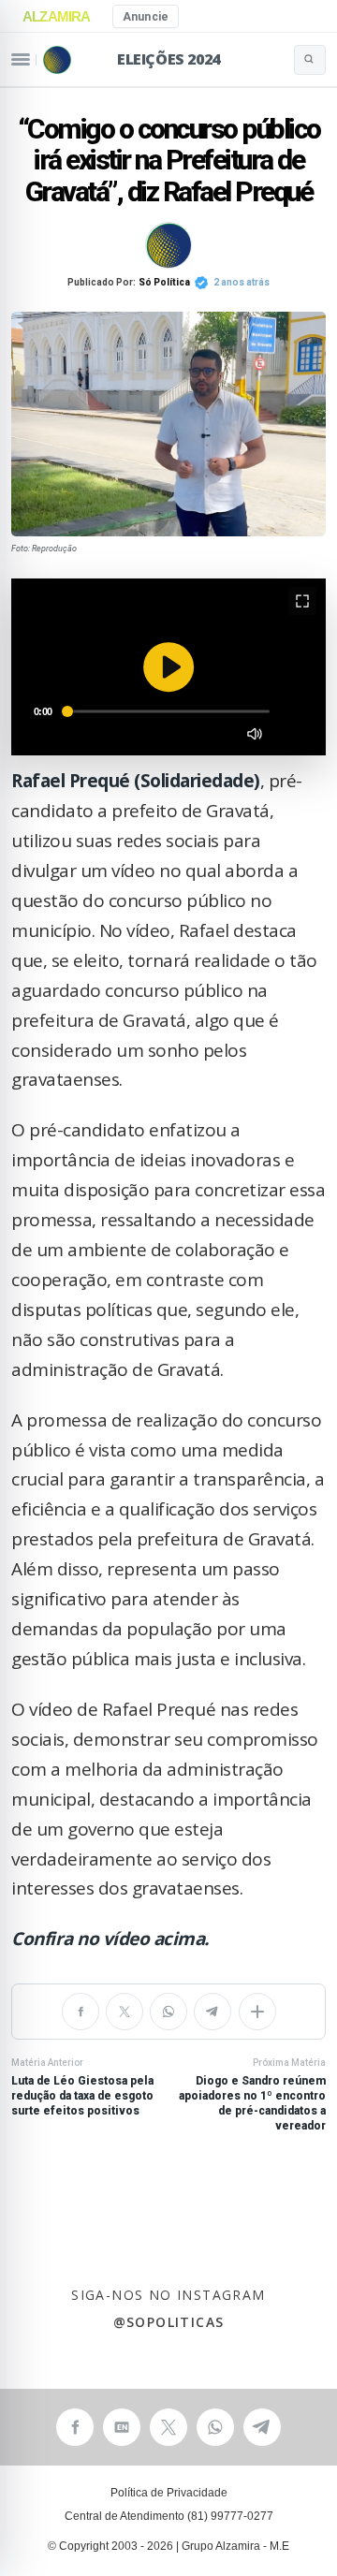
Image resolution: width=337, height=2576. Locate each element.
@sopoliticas (169, 2323)
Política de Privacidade (169, 2493)
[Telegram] (212, 2012)
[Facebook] (81, 2012)
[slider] (168, 711)
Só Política (164, 282)
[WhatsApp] (168, 2012)
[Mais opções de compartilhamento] (257, 2012)
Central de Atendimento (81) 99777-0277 (169, 2516)
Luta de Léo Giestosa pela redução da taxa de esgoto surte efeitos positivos (82, 2087)
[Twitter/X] (125, 2012)
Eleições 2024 (168, 59)
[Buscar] (310, 60)
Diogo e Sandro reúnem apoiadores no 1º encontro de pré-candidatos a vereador (252, 2095)
